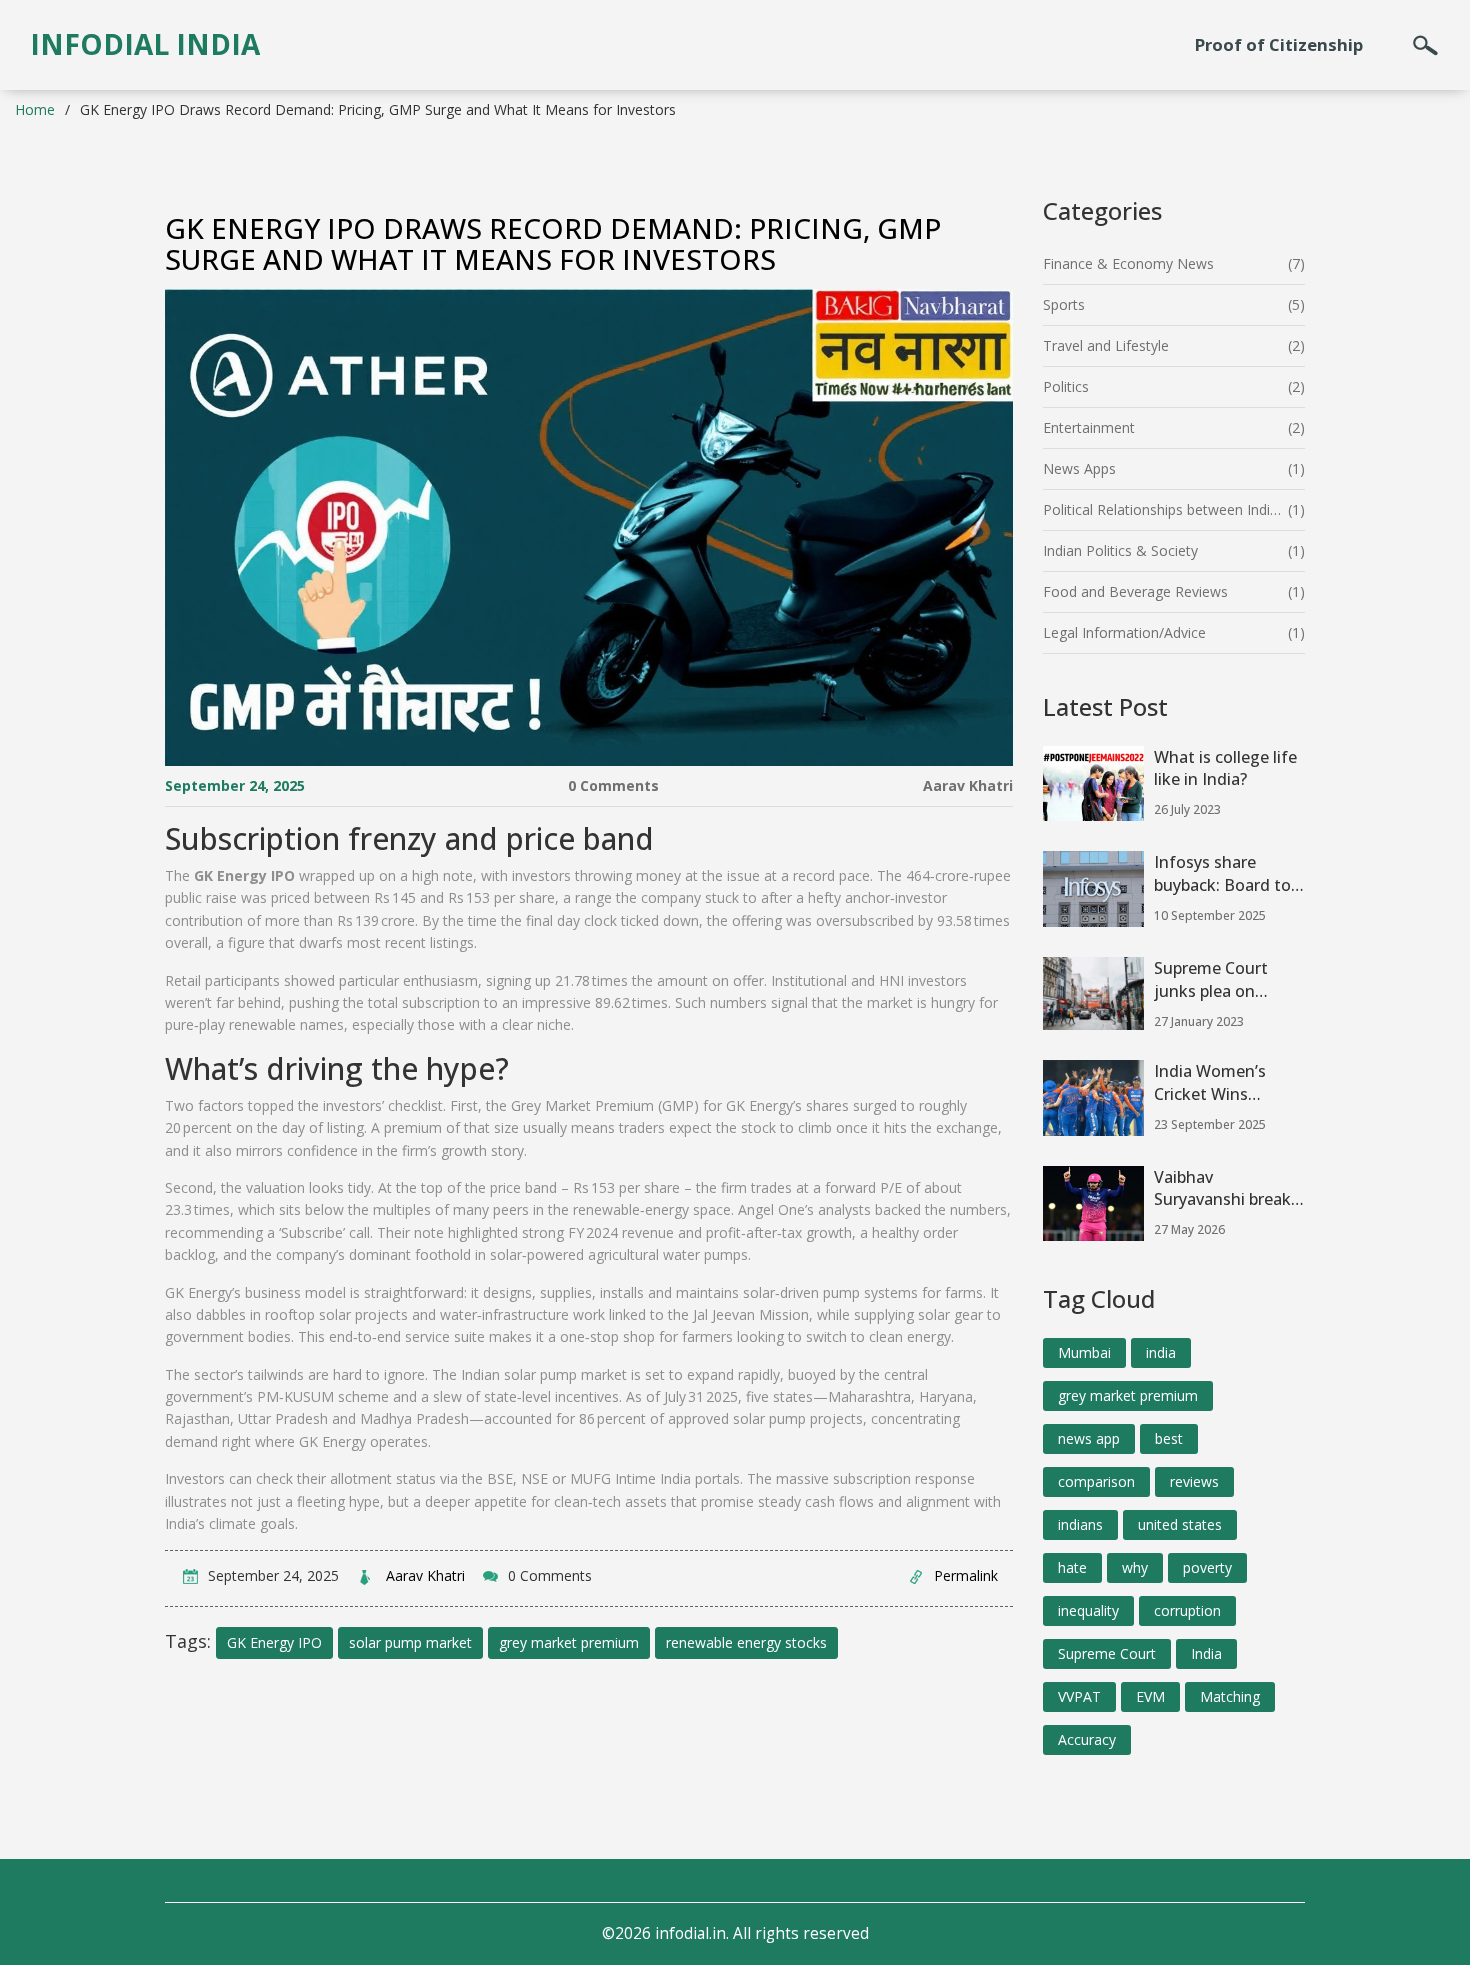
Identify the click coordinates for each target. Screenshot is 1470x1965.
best (1169, 1438)
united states (1180, 1524)
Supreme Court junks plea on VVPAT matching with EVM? (1218, 980)
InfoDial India (145, 44)
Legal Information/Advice (1124, 632)
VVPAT (1079, 1696)
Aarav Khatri (968, 785)
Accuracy (1087, 1739)
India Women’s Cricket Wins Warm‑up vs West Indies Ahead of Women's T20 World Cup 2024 (1220, 1083)
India (1206, 1653)
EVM (1150, 1696)
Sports (1064, 304)
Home (35, 109)
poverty (1207, 1567)
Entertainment (1089, 427)
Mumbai (1084, 1352)
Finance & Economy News (1128, 263)
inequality (1088, 1610)
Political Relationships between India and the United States (1166, 509)
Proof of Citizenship (1279, 44)
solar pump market (410, 1642)
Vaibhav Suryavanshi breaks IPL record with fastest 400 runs (1226, 1189)
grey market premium (569, 1642)
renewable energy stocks (746, 1642)
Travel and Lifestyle (1106, 345)
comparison (1096, 1481)
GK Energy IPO (274, 1642)
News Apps (1079, 468)
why (1135, 1567)
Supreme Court (1107, 1653)
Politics (1066, 386)
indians (1080, 1524)
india (1161, 1352)
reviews (1194, 1481)
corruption (1187, 1610)
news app (1089, 1438)
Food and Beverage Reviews (1135, 591)
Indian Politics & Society (1120, 550)
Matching (1230, 1696)
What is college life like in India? (1225, 768)
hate (1072, 1567)
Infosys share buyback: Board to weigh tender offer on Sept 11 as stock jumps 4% (1227, 874)
